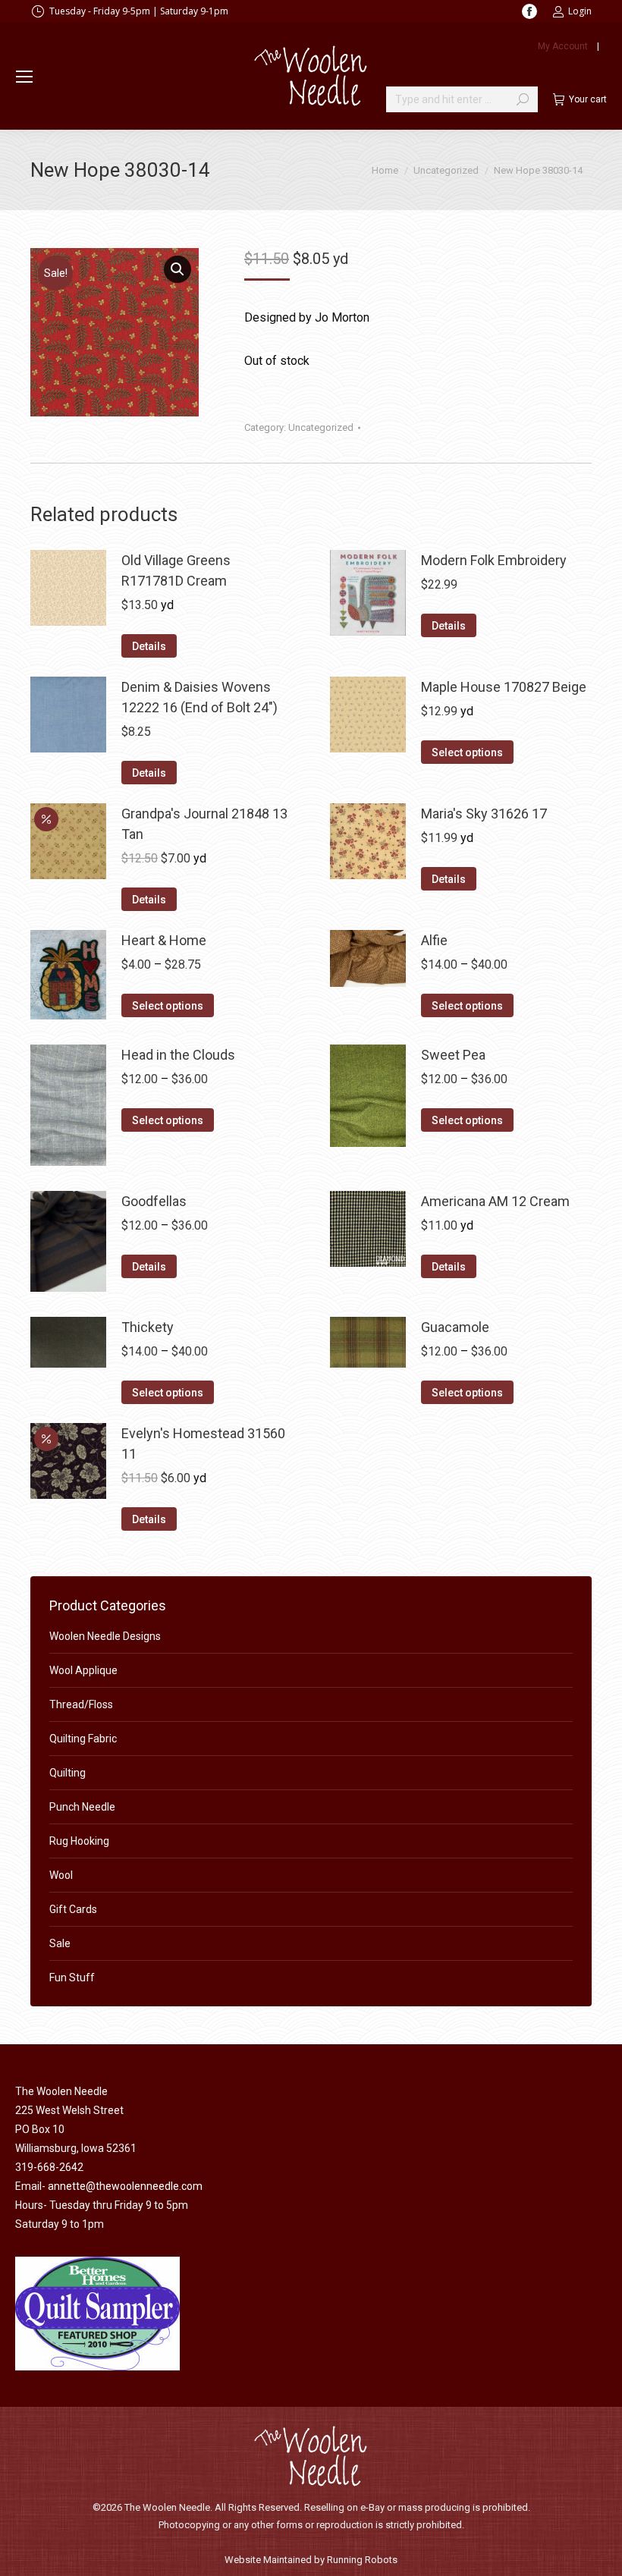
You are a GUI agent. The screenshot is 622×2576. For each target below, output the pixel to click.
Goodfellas (154, 1201)
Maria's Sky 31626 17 (484, 814)
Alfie (434, 940)
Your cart (588, 99)
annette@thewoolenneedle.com (125, 2186)
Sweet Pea (453, 1055)
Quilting (68, 1773)
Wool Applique (83, 1670)
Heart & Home (164, 940)
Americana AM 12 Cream (495, 1201)
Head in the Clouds (178, 1055)
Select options (467, 752)
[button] (177, 269)
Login (580, 11)
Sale (60, 1943)
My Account (563, 46)
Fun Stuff (72, 1978)
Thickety (148, 1327)
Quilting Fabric (83, 1739)
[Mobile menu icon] (24, 77)
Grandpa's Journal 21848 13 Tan (204, 824)
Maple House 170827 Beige (504, 687)
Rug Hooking (79, 1841)
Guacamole (455, 1327)
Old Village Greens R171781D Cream (176, 570)
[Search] (523, 99)
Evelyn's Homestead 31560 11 (203, 1444)
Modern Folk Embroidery (494, 560)
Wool (61, 1875)
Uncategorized (321, 427)
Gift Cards (73, 1909)
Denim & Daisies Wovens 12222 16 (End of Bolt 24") (199, 697)
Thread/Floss (81, 1704)
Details (149, 646)
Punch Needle (82, 1807)
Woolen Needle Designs (105, 1636)
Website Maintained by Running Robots (311, 2560)
